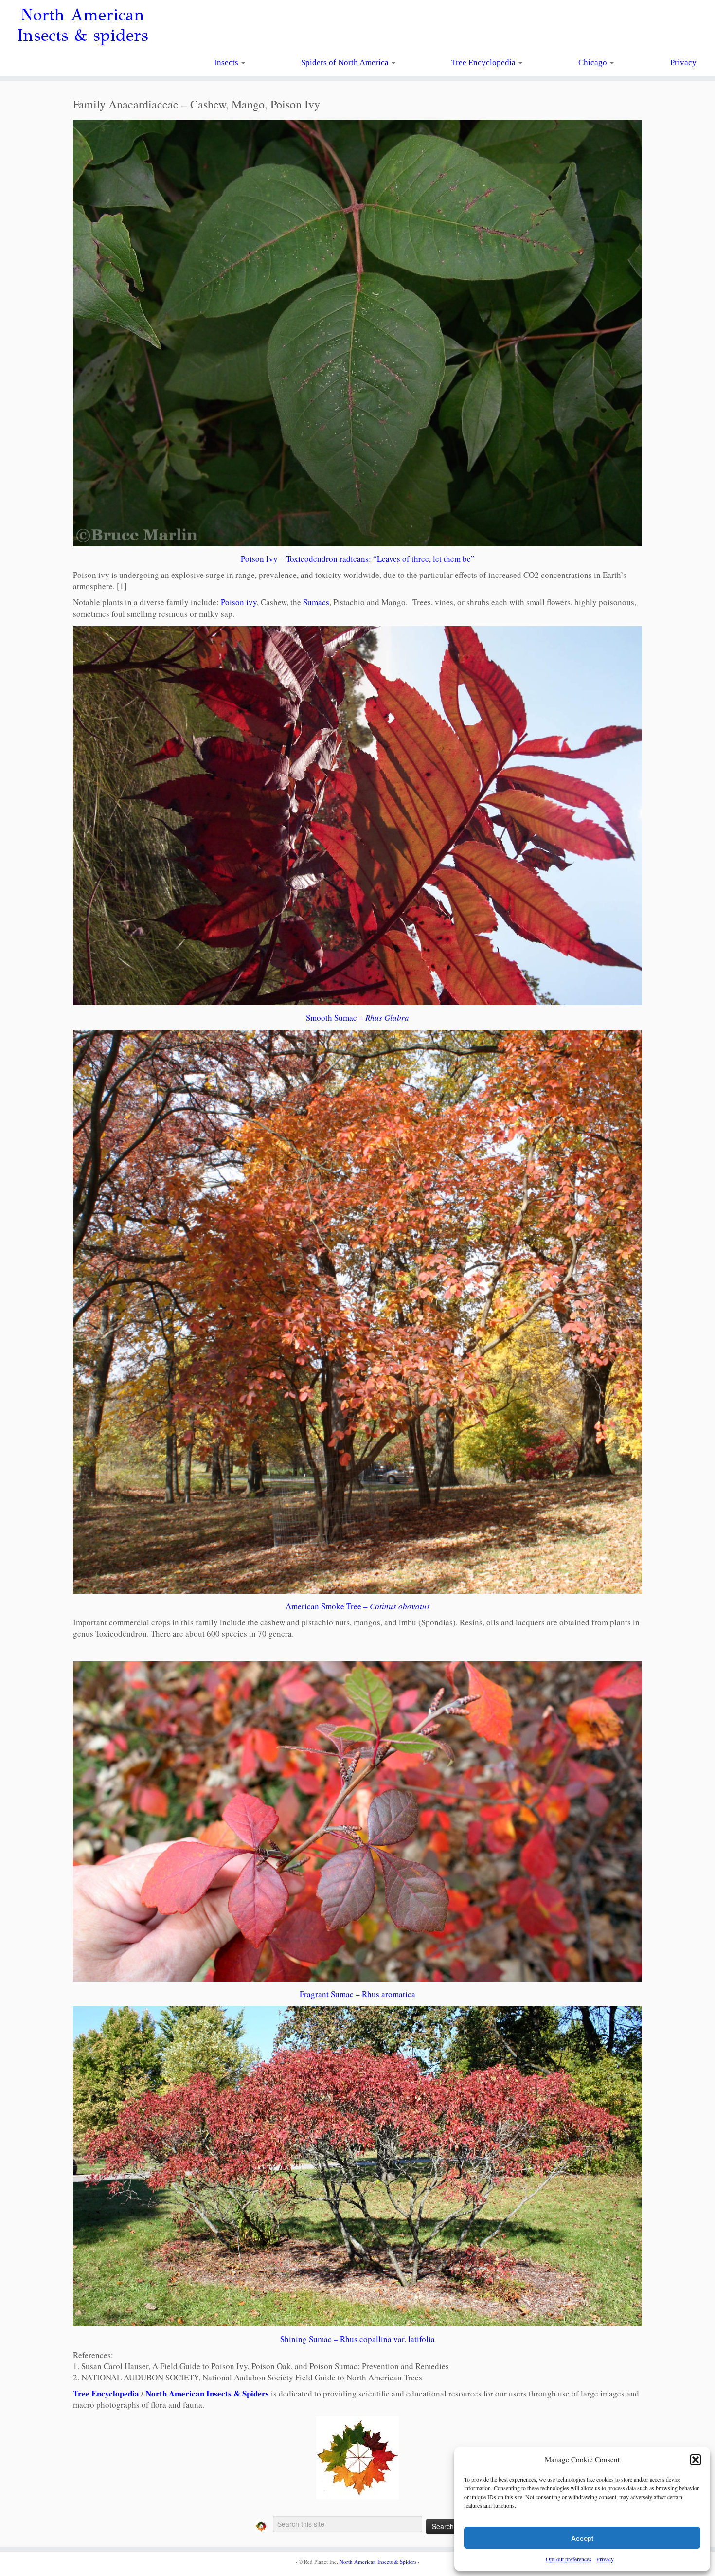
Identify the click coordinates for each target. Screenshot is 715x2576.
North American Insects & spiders (82, 25)
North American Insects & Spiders (207, 2393)
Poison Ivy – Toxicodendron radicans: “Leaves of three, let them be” (358, 559)
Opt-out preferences (569, 2559)
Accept (582, 2538)
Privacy (605, 2559)
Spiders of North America (346, 63)
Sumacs (316, 602)
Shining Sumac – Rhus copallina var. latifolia (357, 2339)
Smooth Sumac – (357, 1018)
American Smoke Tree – (358, 1606)
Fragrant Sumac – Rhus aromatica (357, 1994)
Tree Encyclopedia (484, 63)
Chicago (594, 63)
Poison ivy (239, 602)
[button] (696, 2460)
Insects (227, 63)
